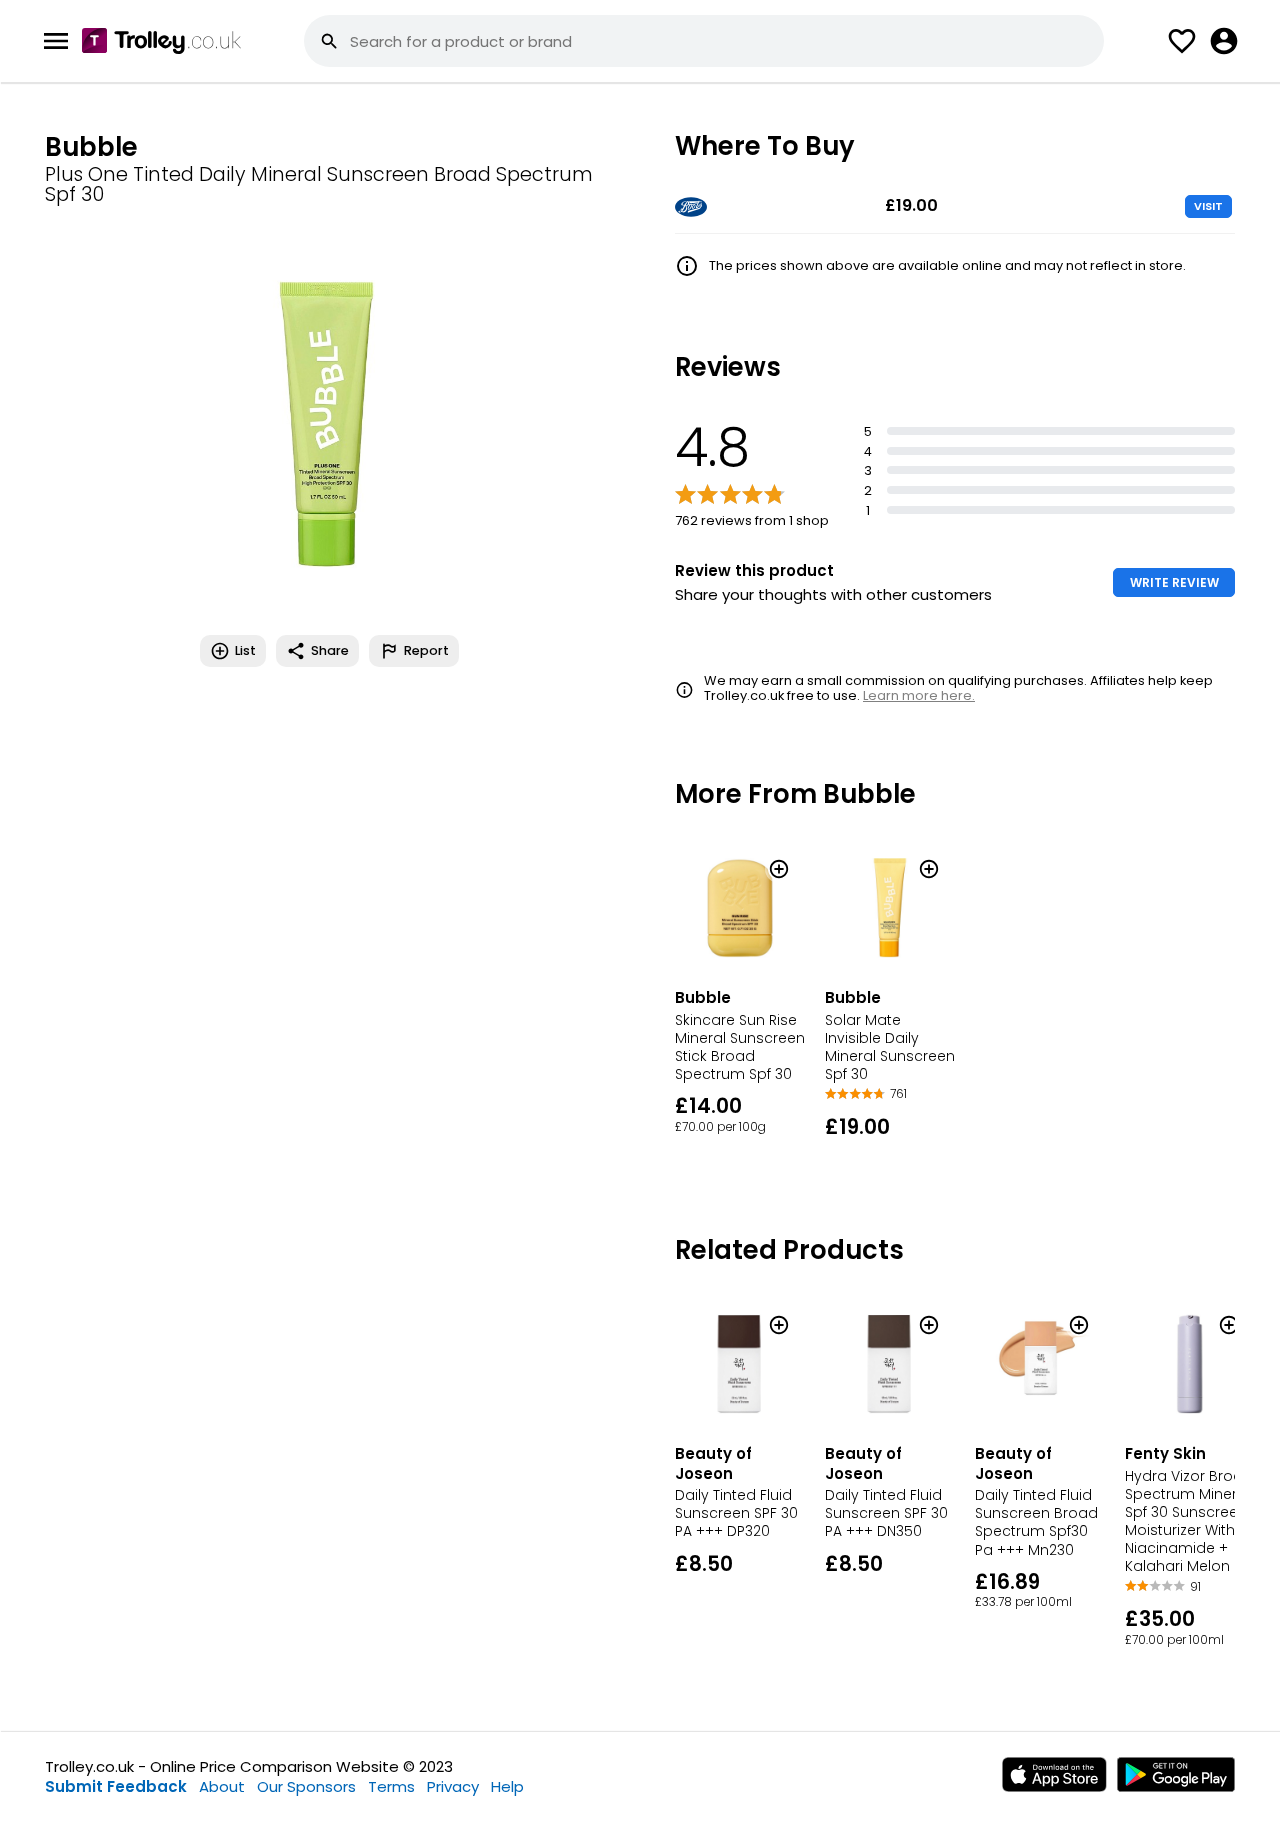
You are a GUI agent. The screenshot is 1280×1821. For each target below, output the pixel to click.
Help (507, 1786)
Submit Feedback (116, 1786)
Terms (391, 1786)
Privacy (453, 1786)
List (245, 650)
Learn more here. (919, 695)
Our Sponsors (306, 1786)
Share (330, 650)
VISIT (1208, 206)
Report (426, 650)
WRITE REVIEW (1174, 582)
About (222, 1786)
